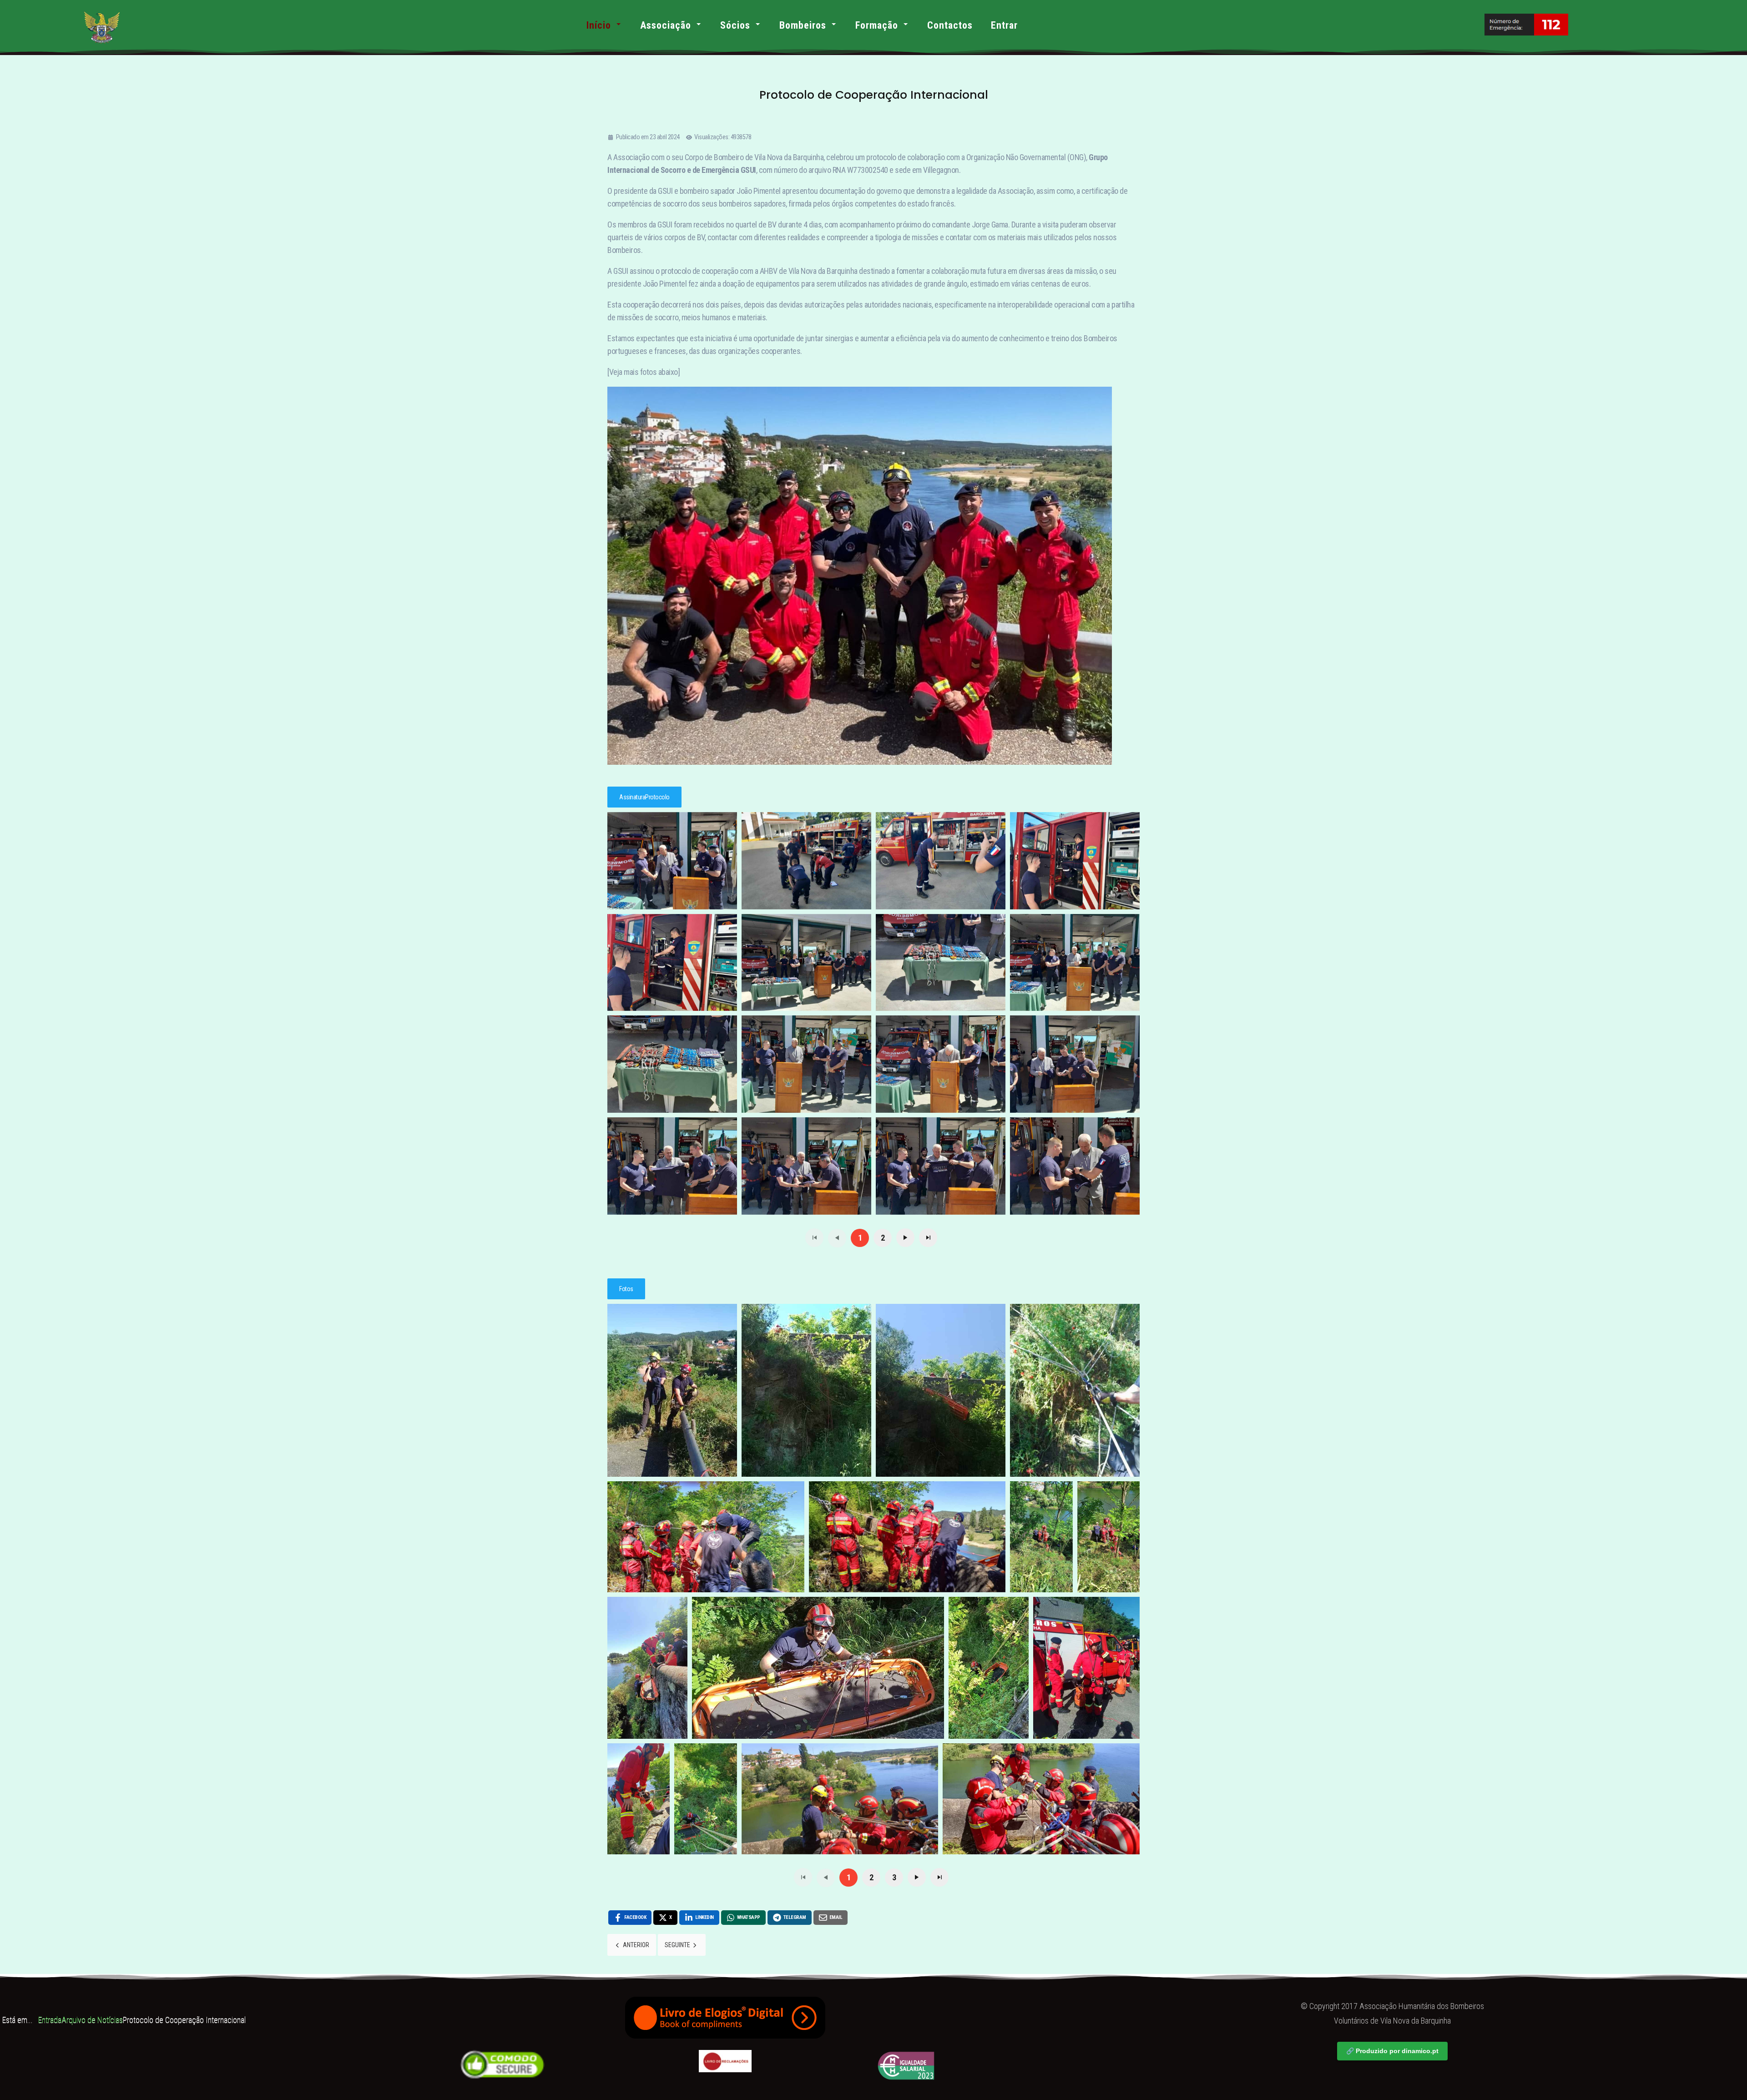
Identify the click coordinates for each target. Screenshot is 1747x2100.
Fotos (626, 1289)
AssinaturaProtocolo (644, 797)
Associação (666, 25)
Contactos (950, 25)
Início (599, 25)
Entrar (1004, 25)
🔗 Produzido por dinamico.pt (1392, 2051)
